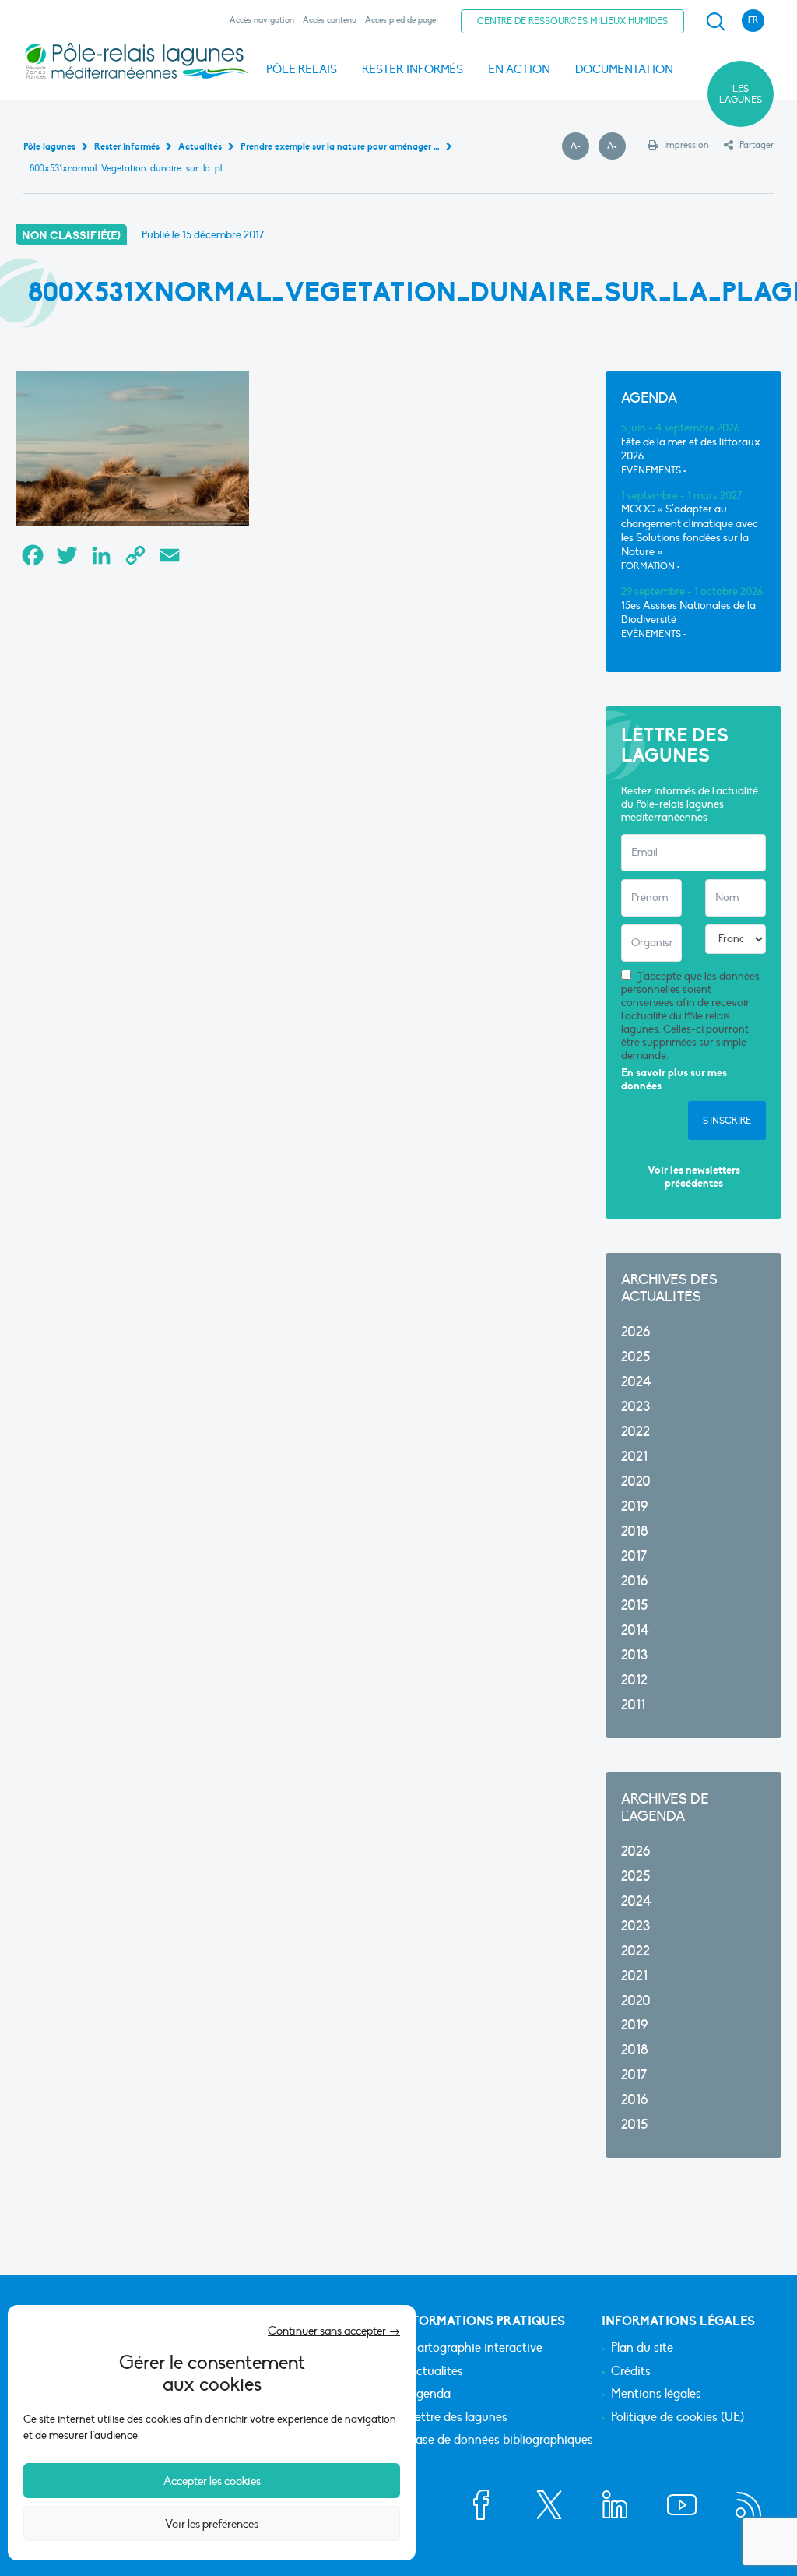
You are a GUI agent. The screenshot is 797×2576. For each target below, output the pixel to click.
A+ (616, 146)
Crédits (631, 2372)
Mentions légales (656, 2395)
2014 (635, 1630)
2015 (634, 1605)
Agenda (429, 2395)
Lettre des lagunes (458, 2418)
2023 (635, 1407)
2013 (634, 1655)
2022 (635, 1432)
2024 (636, 1382)
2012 (634, 1680)
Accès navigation (262, 20)
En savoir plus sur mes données (674, 1080)
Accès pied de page (400, 20)
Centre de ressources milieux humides (572, 21)
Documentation (624, 69)
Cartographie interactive (475, 2349)
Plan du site (642, 2349)
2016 (634, 1581)
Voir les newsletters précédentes (694, 1177)
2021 (634, 1457)
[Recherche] (715, 22)
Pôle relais (302, 69)
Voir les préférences (212, 2524)
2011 (633, 1705)
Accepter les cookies (212, 2481)
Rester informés (413, 69)
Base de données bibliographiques (500, 2441)
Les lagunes (741, 94)
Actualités (435, 2372)
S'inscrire (727, 1121)
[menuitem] (713, 22)
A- (580, 146)
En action (519, 69)
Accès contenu (330, 20)
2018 (635, 1531)
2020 (636, 1482)
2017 (634, 1556)
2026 (635, 1332)
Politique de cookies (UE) (678, 2418)
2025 (635, 1357)
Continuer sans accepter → (334, 2331)
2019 (634, 1506)
